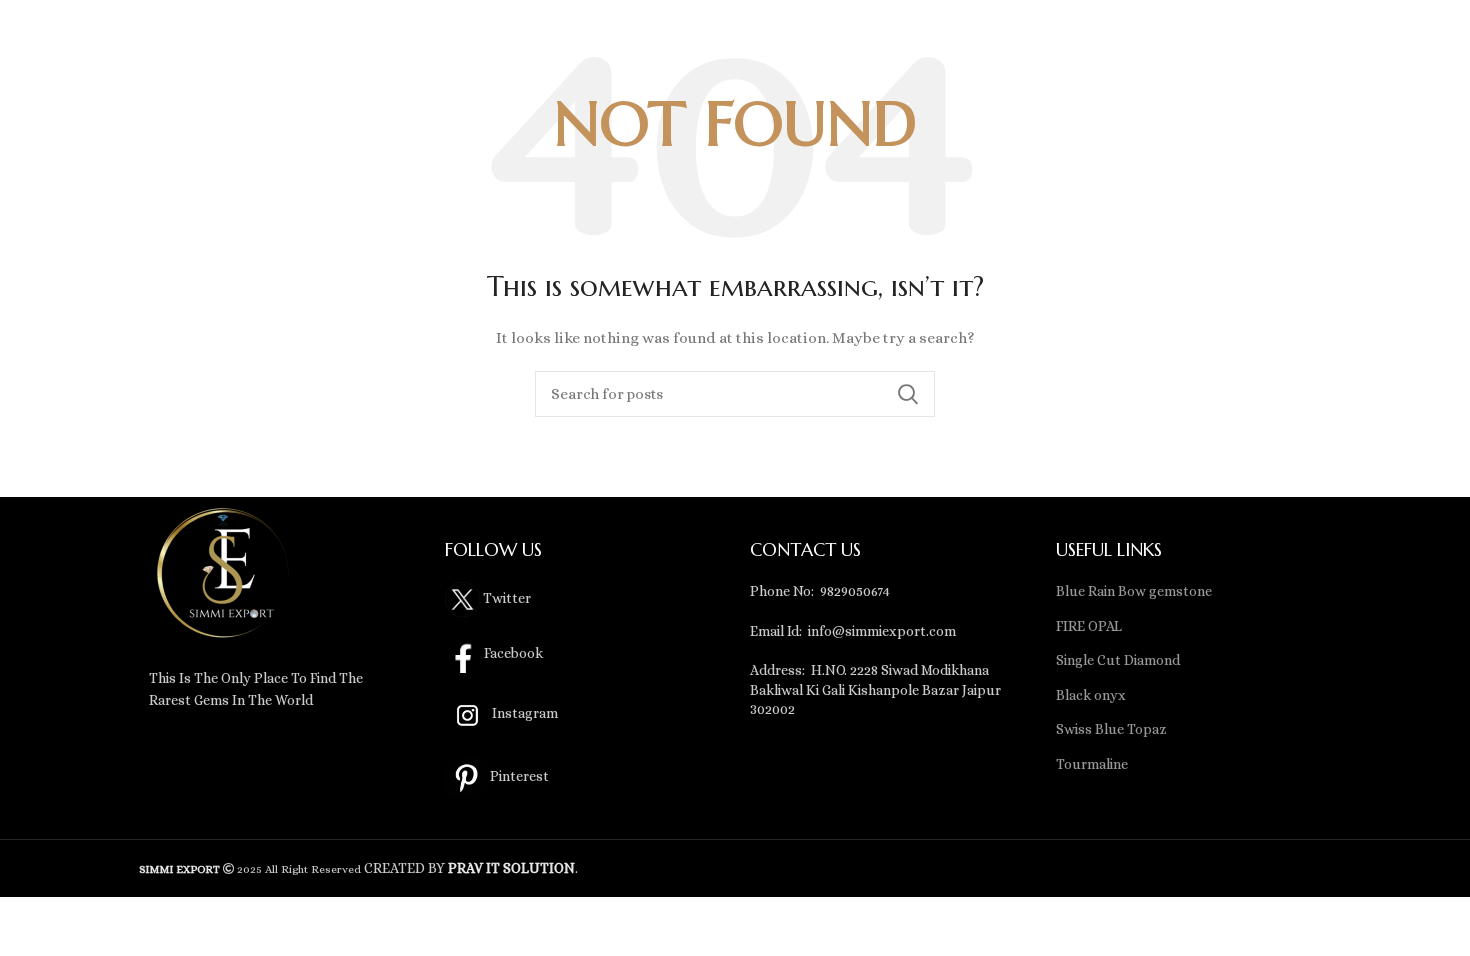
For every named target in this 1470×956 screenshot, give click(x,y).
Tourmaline (1092, 764)
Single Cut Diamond (1118, 660)
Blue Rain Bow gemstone (1134, 591)
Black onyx (1091, 695)
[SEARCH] (908, 394)
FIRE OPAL (1089, 626)
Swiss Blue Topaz (1111, 729)
